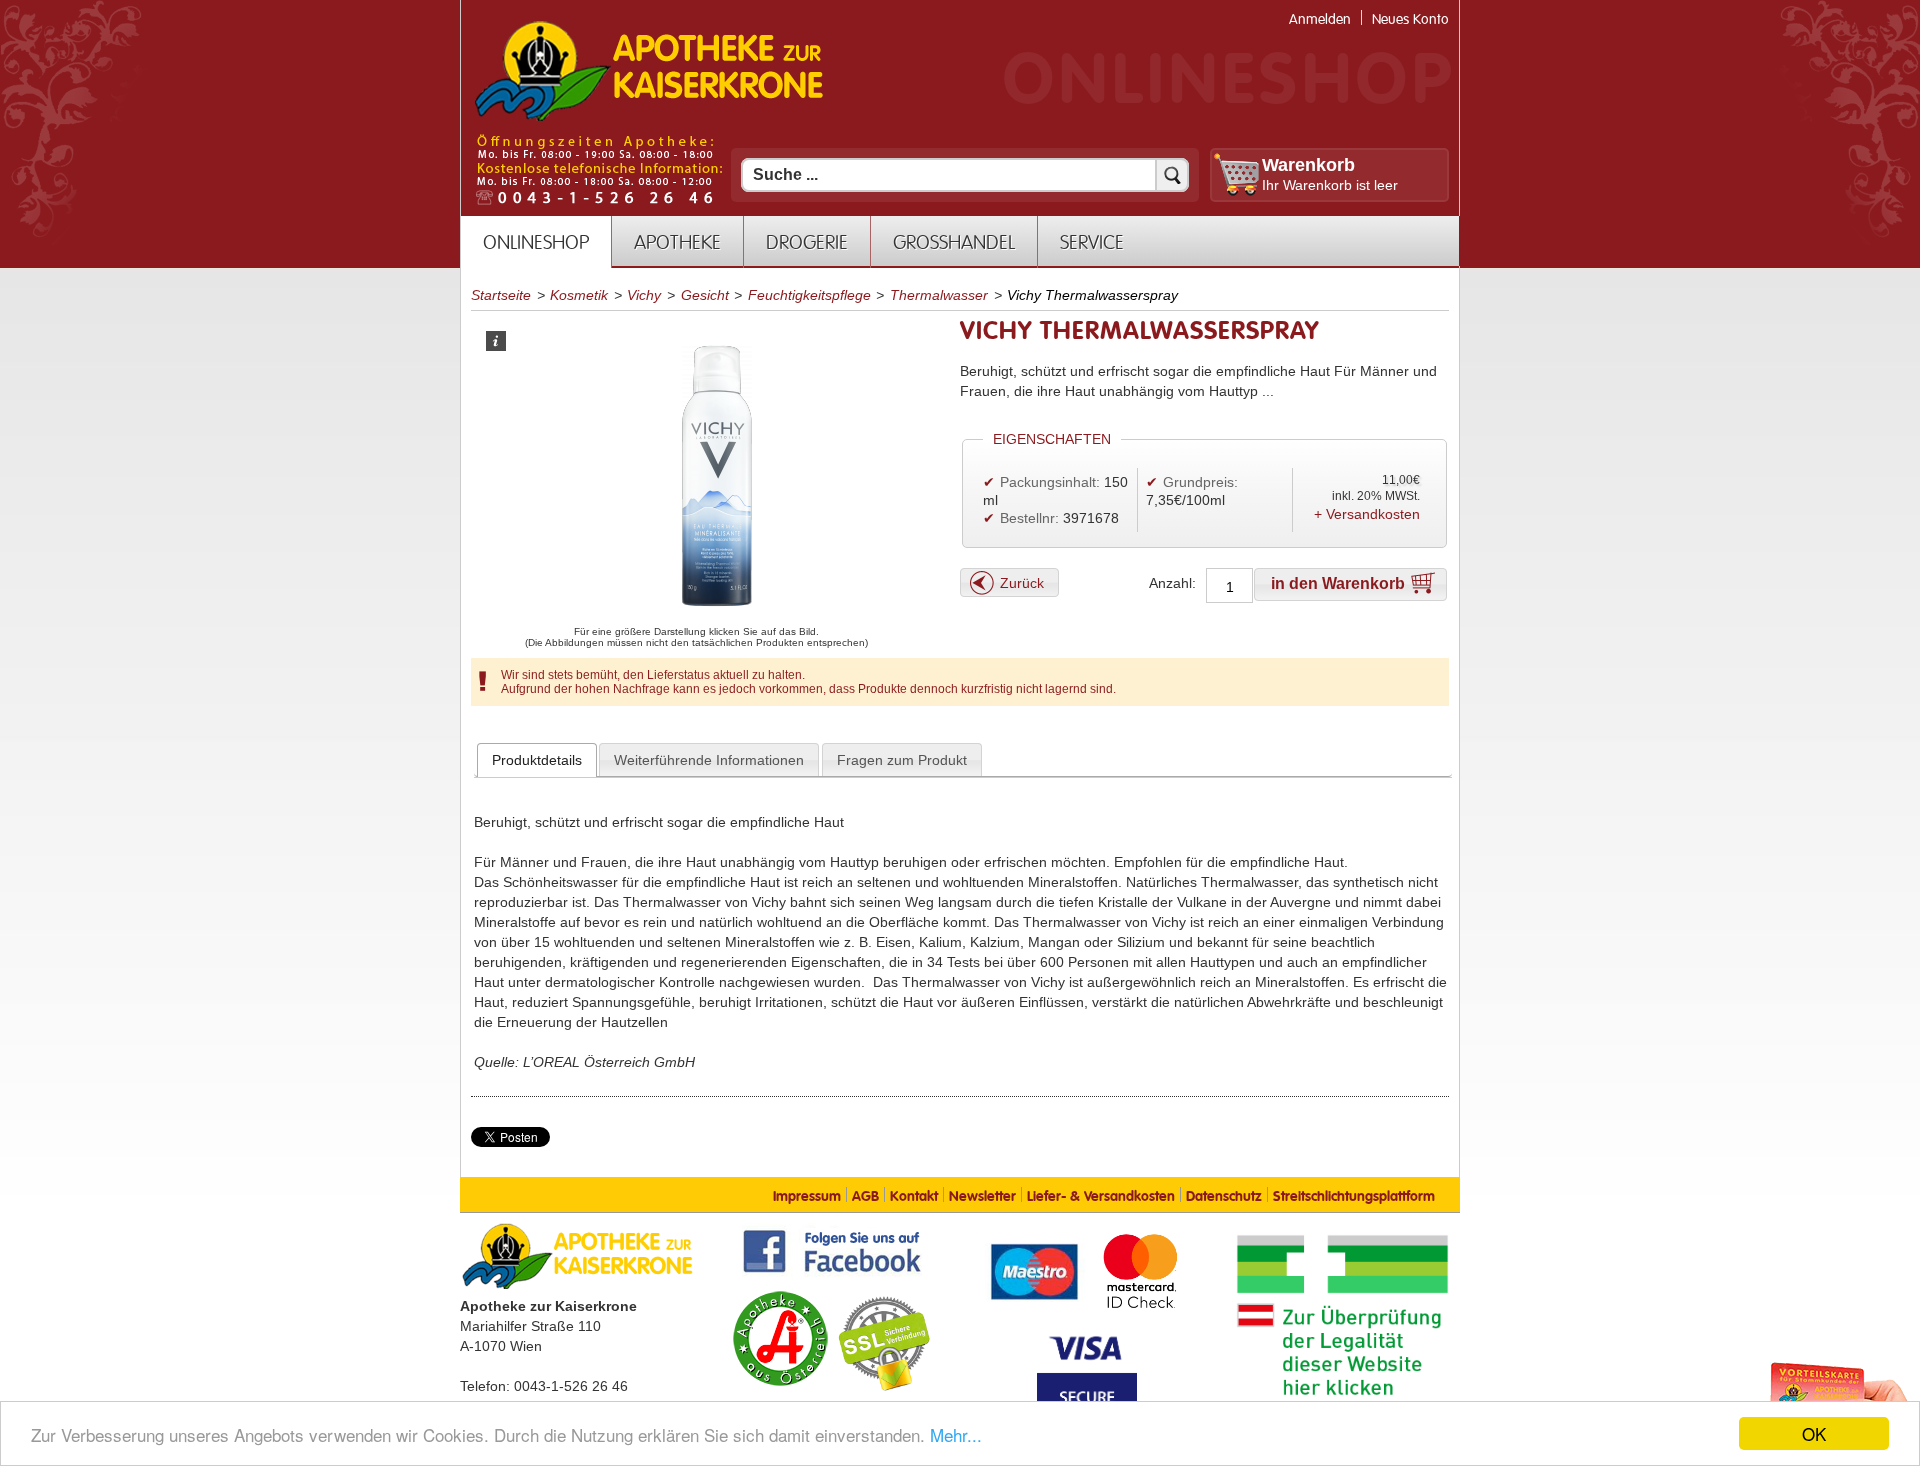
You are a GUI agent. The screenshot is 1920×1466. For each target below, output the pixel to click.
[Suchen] (1172, 175)
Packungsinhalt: (1050, 482)
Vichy (644, 295)
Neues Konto (1410, 19)
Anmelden (1320, 19)
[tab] (537, 760)
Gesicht (705, 295)
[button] (1009, 582)
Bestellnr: (1029, 518)
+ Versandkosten (1367, 514)
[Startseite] (649, 119)
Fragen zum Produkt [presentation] (902, 760)
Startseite (501, 295)
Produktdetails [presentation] (537, 760)
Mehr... (956, 1434)
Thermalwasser (939, 295)
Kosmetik (579, 295)
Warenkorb (1308, 165)
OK (1814, 1433)
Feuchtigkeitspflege (809, 295)
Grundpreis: (1200, 482)
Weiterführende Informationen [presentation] (709, 760)
